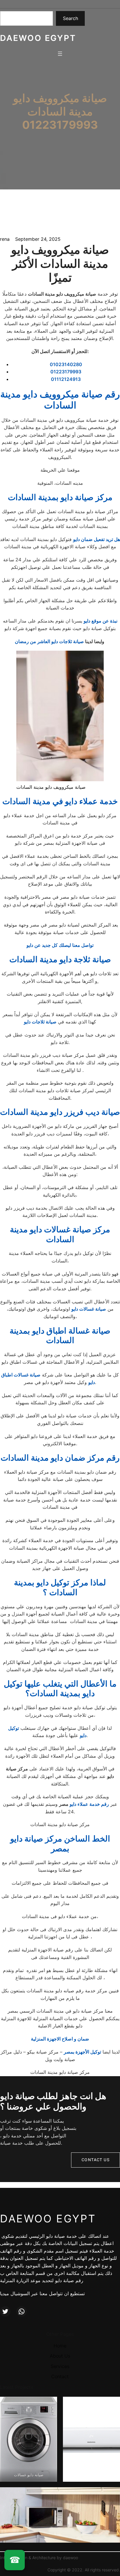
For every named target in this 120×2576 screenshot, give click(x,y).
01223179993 (66, 372)
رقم (104, 1804)
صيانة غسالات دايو (89, 1309)
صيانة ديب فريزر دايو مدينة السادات (60, 1112)
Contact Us (96, 2160)
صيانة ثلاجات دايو (40, 1022)
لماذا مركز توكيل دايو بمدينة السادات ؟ (60, 1587)
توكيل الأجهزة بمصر (82, 2052)
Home (60, 2346)
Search (70, 18)
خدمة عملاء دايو (85, 1804)
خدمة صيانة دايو (61, 2236)
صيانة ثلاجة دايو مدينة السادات (60, 959)
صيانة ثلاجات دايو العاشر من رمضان (50, 641)
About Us (60, 2356)
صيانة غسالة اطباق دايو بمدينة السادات (60, 1336)
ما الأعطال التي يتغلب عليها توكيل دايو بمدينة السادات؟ (60, 1689)
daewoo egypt (38, 38)
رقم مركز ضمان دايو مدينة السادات (60, 1458)
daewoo (70, 2558)
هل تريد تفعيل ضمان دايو (97, 539)
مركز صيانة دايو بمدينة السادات (60, 497)
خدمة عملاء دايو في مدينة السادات (60, 801)
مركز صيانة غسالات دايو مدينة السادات (60, 1234)
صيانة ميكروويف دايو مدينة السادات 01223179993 (60, 112)
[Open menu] (60, 54)
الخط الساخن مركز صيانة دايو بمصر (60, 1844)
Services (60, 2366)
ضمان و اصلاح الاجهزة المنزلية (60, 2039)
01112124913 (66, 379)
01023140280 (66, 364)
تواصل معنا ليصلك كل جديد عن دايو (60, 945)
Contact (60, 2376)
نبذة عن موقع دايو (100, 621)
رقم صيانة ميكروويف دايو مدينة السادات (60, 400)
